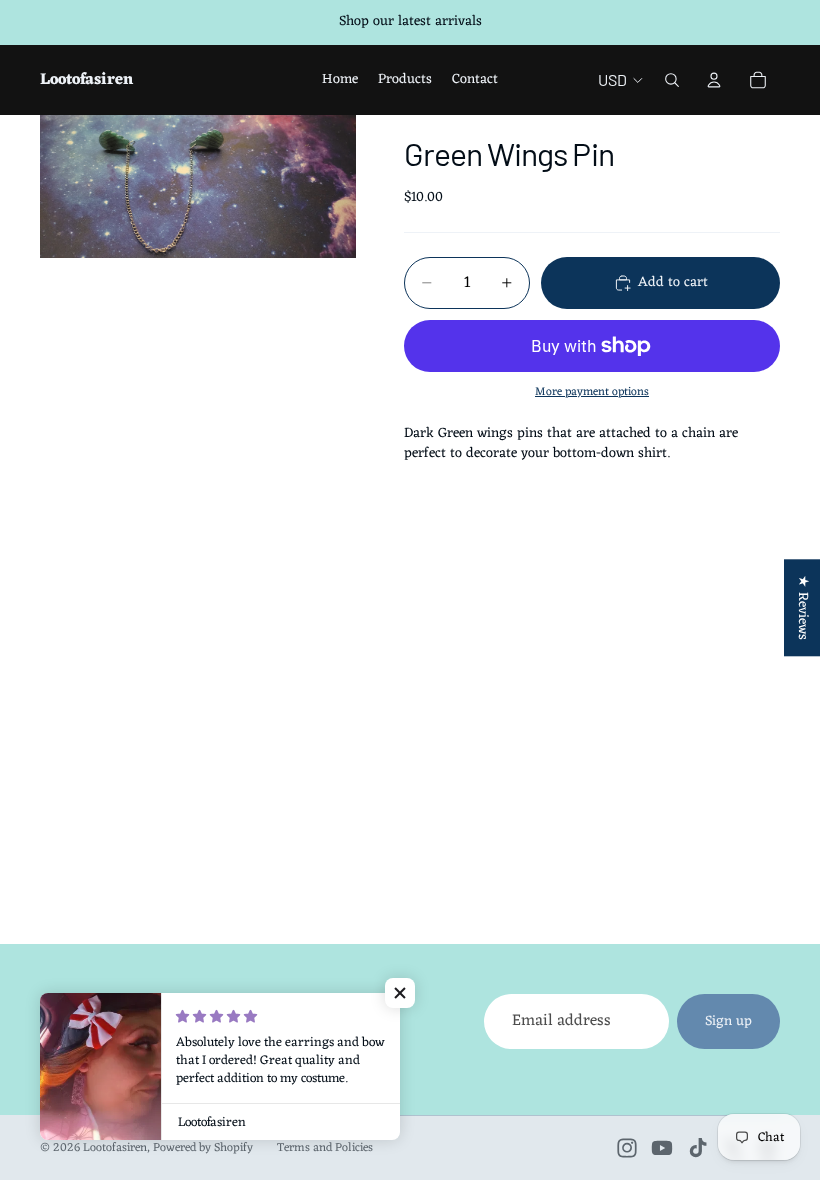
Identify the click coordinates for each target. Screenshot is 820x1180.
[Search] (672, 80)
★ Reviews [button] (802, 607)
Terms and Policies (325, 1148)
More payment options (592, 392)
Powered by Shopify (203, 1148)
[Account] (714, 80)
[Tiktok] (698, 1148)
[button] (400, 993)
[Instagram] (627, 1148)
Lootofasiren (115, 1148)
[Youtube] (662, 1148)
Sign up (728, 1021)
